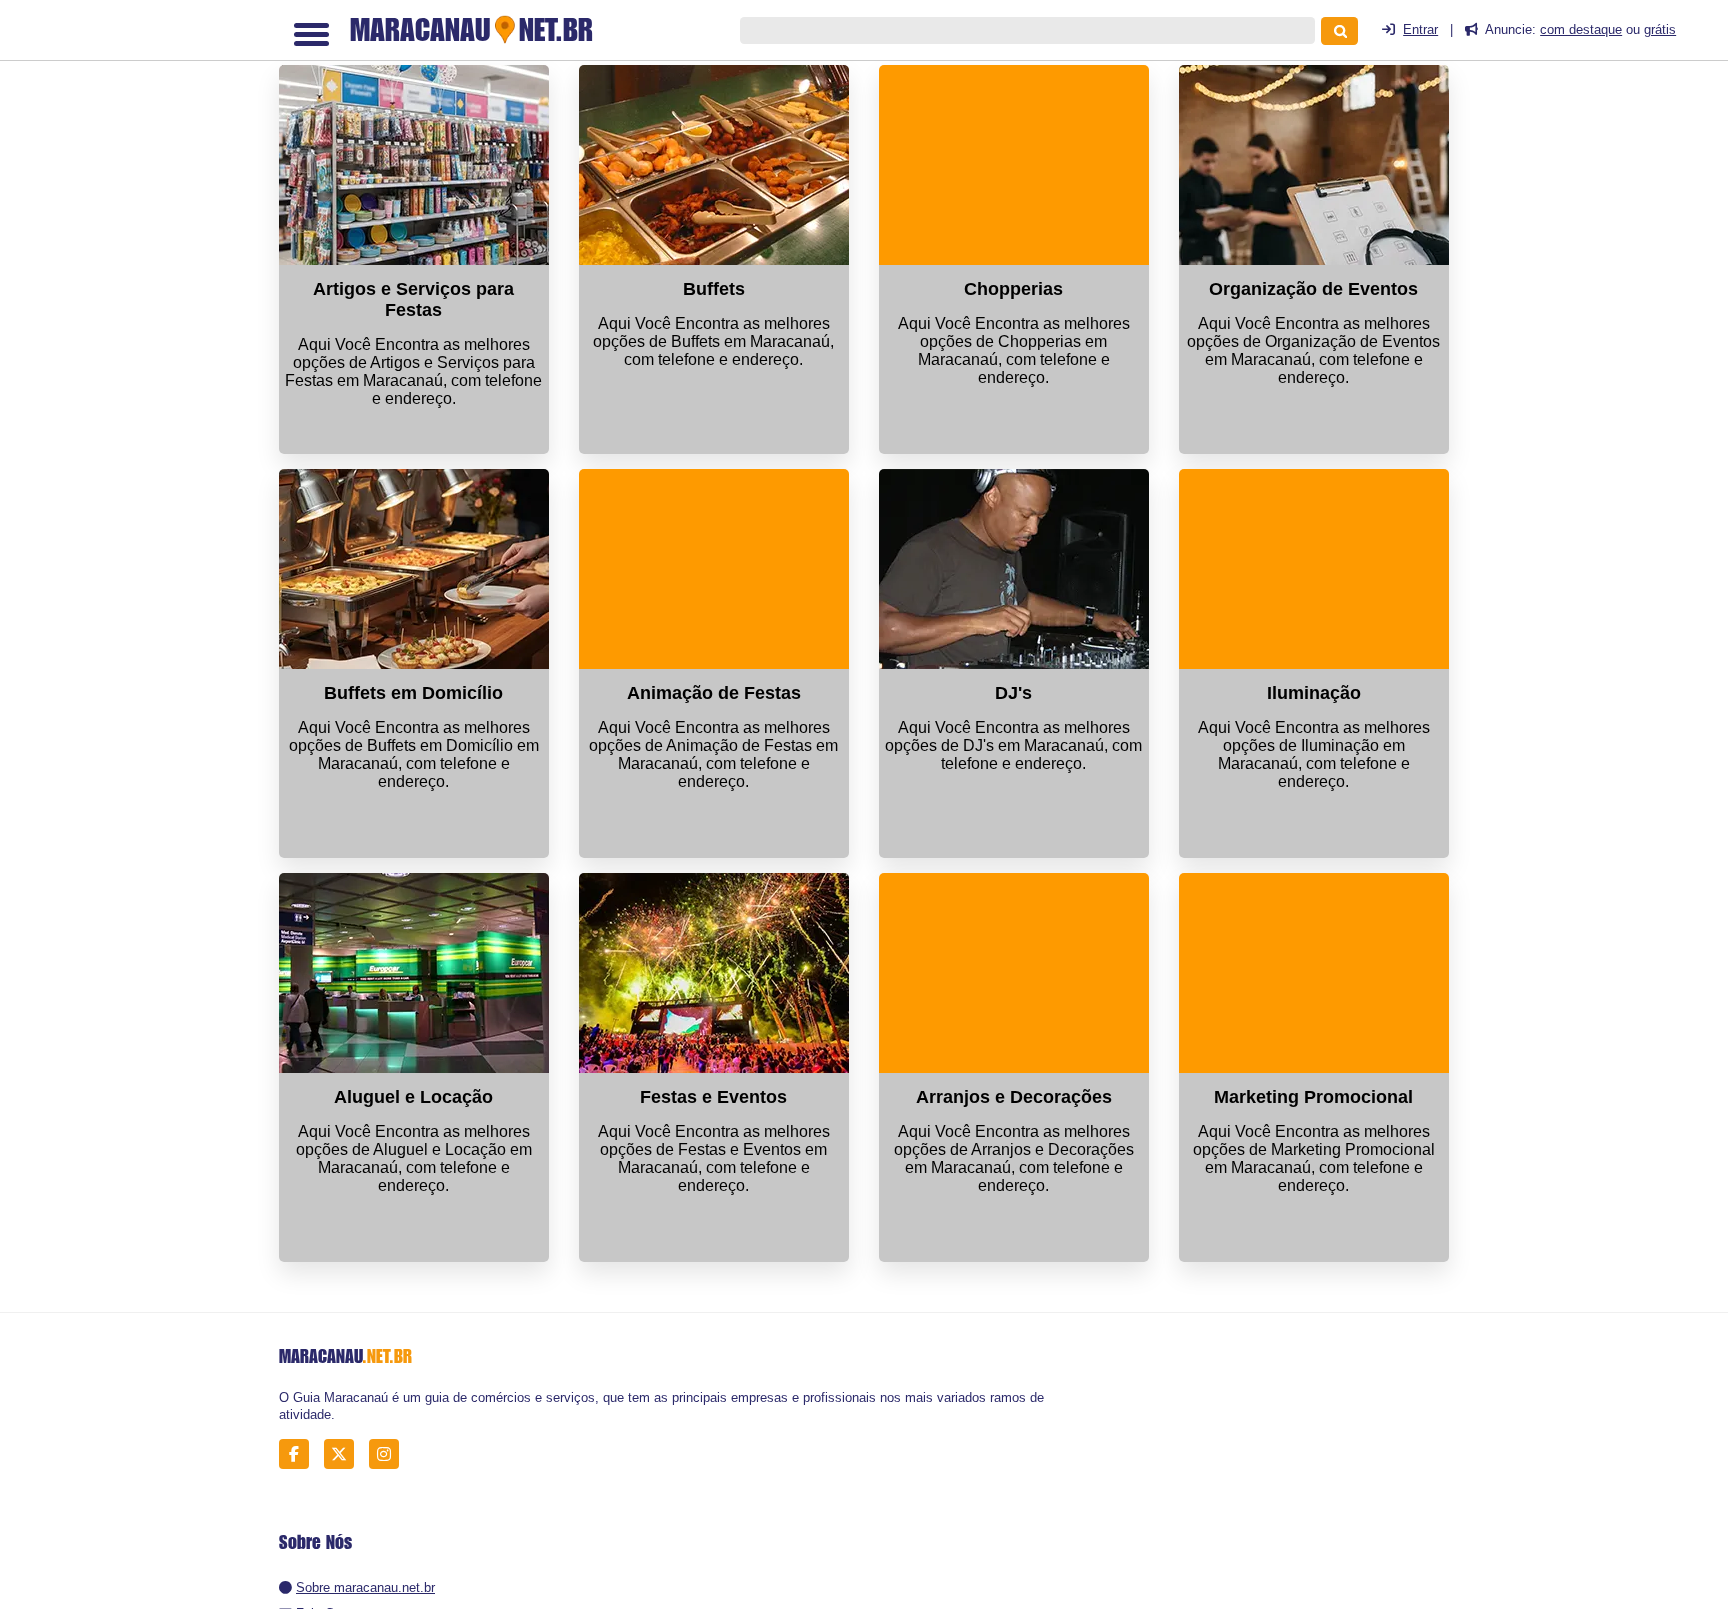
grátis (1660, 29)
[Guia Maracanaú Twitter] (344, 1454)
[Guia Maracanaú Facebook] (299, 1454)
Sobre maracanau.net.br (365, 1587)
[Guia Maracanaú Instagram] (389, 1454)
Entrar (1420, 29)
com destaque (1581, 29)
